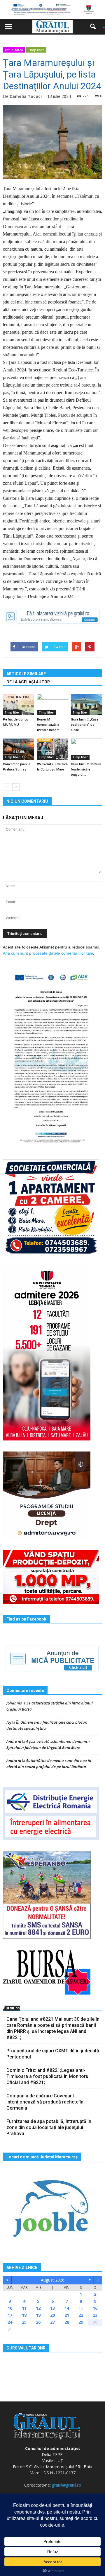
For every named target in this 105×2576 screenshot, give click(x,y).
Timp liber (36, 50)
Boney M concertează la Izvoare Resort (48, 725)
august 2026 (53, 2280)
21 (67, 2315)
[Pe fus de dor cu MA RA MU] (19, 704)
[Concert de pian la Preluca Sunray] (19, 749)
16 (95, 2308)
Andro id (14, 1741)
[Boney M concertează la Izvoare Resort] (53, 704)
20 (52, 2315)
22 (81, 2315)
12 (38, 2308)
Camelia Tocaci (26, 96)
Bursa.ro (11, 2008)
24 (10, 2322)
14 (67, 2308)
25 (24, 2322)
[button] (95, 27)
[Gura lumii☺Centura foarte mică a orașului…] (86, 749)
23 (95, 2315)
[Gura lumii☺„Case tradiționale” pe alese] (86, 704)
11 (24, 2308)
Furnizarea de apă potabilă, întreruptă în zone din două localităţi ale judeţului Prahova (49, 2127)
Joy (9, 1722)
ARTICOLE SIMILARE (26, 674)
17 (10, 2315)
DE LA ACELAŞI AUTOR (28, 682)
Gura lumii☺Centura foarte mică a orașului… (86, 769)
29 (81, 2322)
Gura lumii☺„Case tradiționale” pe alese (85, 725)
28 (67, 2322)
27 (52, 2322)
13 (52, 2308)
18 (24, 2315)
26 (38, 2322)
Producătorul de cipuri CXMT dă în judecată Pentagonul (53, 2054)
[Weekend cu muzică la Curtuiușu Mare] (53, 749)
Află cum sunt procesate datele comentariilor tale (48, 953)
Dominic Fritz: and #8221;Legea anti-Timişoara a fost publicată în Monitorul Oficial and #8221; (48, 2076)
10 (10, 2308)
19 (38, 2315)
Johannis (14, 1703)
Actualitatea (14, 50)
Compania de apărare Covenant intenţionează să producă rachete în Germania (45, 2102)
